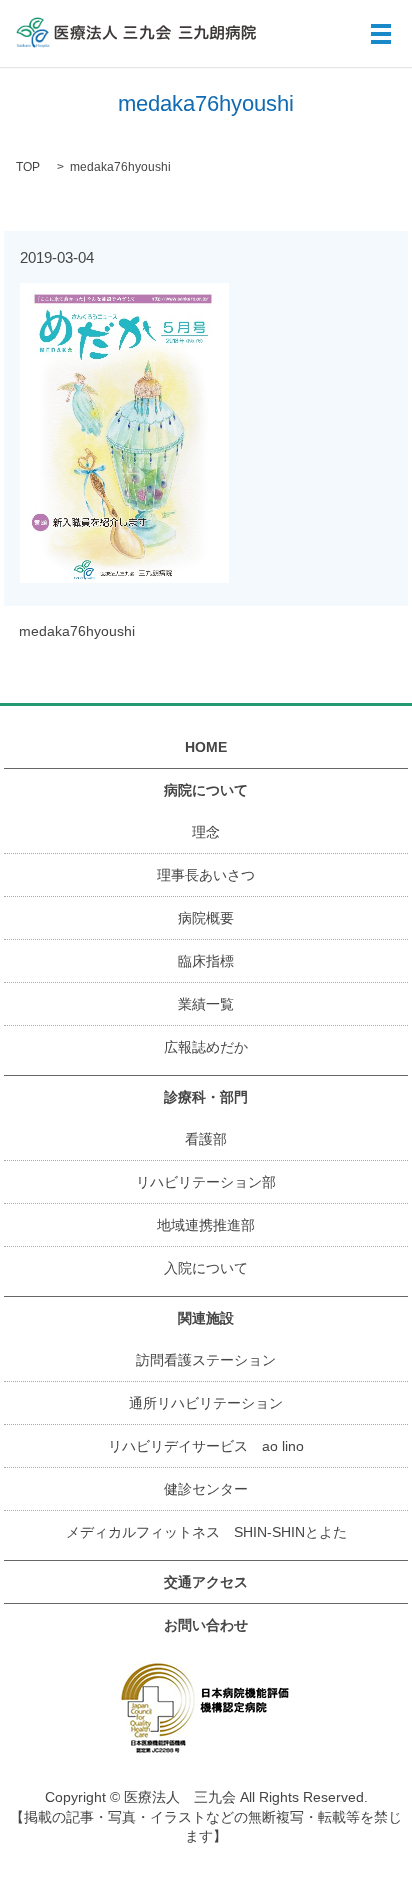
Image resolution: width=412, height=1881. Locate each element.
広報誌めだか (206, 1047)
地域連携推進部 (206, 1225)
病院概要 (206, 918)
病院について (206, 790)
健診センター (206, 1489)
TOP (28, 167)
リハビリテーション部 (206, 1182)
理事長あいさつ (206, 875)
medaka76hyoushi (77, 631)
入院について (206, 1268)
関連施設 (206, 1318)
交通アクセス (206, 1582)
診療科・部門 (206, 1097)
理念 (206, 832)
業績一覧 (206, 1004)
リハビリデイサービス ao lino (206, 1446)
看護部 (206, 1139)
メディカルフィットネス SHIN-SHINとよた (206, 1532)
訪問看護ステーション (206, 1360)
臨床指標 (206, 961)
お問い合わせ (206, 1625)
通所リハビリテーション (206, 1403)
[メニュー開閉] (381, 34)
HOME (206, 747)
